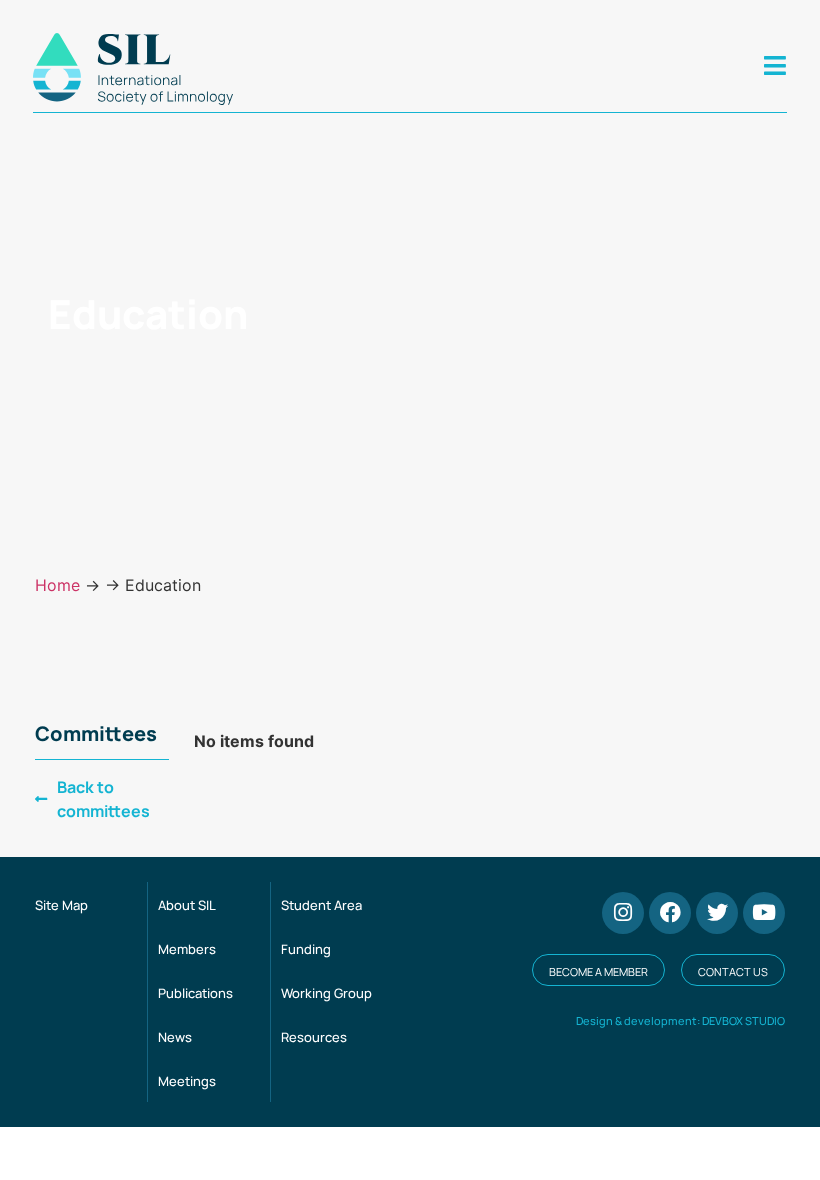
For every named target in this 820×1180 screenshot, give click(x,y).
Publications (195, 993)
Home (57, 585)
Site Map (61, 905)
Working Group (326, 993)
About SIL (187, 905)
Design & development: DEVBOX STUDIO (680, 1020)
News (175, 1037)
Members (187, 949)
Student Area (321, 905)
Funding (306, 949)
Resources (314, 1037)
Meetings (187, 1081)
